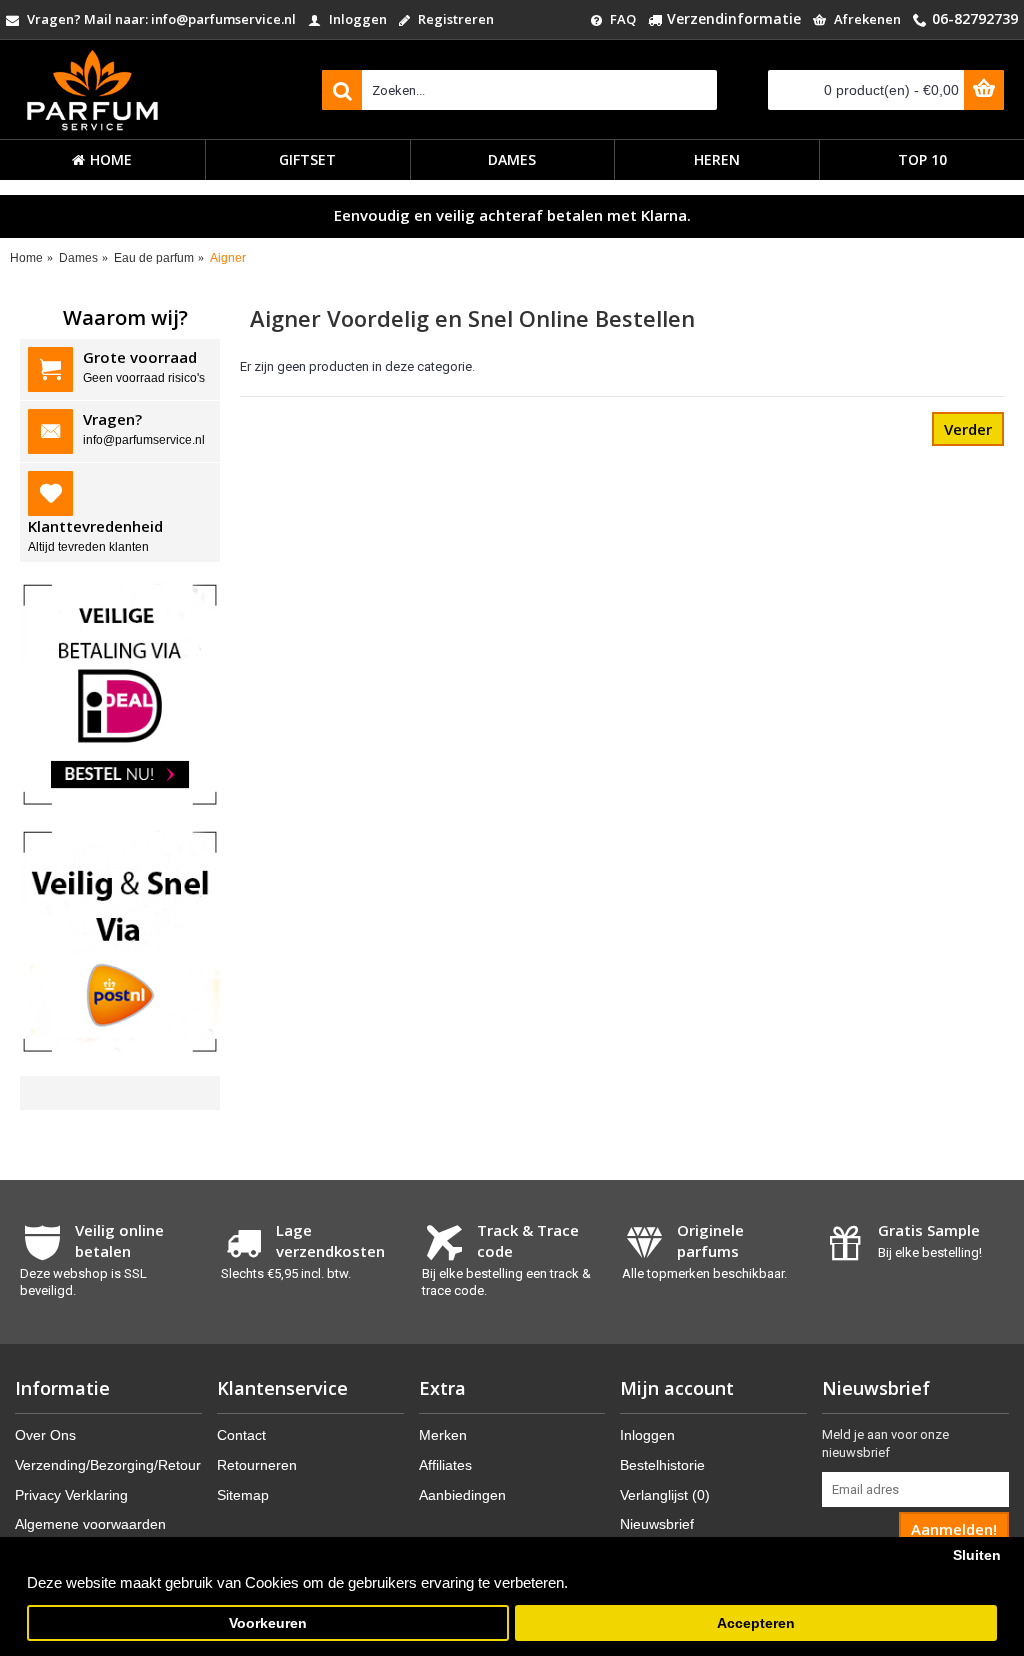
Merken (443, 1435)
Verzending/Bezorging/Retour (108, 1465)
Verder (968, 429)
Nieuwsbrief (657, 1524)
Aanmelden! (954, 1529)
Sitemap (243, 1495)
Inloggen (647, 1435)
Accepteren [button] (756, 1623)
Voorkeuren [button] (268, 1623)
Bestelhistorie (662, 1465)
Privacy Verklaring (71, 1495)
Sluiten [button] (977, 1555)
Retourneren (257, 1465)
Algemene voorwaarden (90, 1524)
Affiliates (445, 1465)
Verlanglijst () (665, 1495)
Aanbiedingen (462, 1495)
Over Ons (45, 1435)
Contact (241, 1435)
